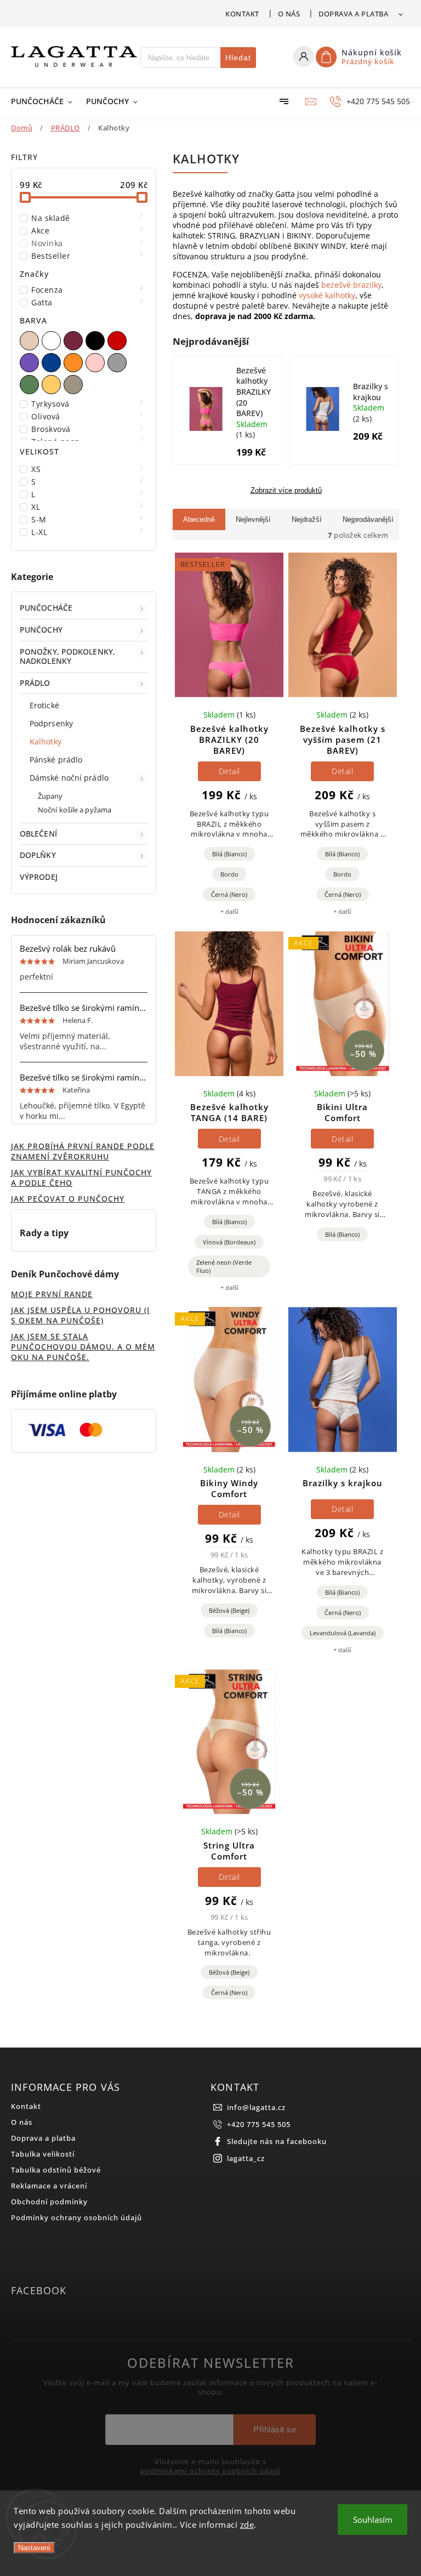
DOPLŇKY (38, 855)
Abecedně (199, 519)
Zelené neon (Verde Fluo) (224, 1266)
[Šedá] (118, 363)
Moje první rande (52, 1294)
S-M (87, 519)
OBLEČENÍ (38, 834)
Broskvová (87, 429)
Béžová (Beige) (229, 1610)
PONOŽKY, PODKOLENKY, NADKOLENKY (67, 656)
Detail (229, 771)
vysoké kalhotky (327, 295)
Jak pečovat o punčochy (68, 1199)
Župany (50, 796)
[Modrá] (53, 363)
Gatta (87, 302)
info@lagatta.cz (256, 2108)
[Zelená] (31, 385)
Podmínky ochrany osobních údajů (76, 2218)
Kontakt (242, 14)
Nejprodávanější (368, 519)
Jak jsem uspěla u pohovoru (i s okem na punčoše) (80, 1315)
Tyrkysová (87, 404)
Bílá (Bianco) (229, 854)
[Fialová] (31, 363)
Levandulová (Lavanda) (343, 1633)
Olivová (87, 416)
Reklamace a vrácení (49, 2186)
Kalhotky (45, 741)
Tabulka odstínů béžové (56, 2170)
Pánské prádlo (56, 760)
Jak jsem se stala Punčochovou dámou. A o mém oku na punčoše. (83, 1347)
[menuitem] (43, 101)
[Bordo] (75, 341)
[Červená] (118, 341)
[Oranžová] (75, 363)
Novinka (87, 243)
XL (87, 507)
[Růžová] (96, 363)
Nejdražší (307, 519)
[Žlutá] (53, 385)
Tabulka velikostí (43, 2154)
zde (247, 2524)
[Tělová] (75, 385)
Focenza (87, 290)
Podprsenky (51, 723)
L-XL (87, 532)
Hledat (238, 58)
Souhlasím (373, 2520)
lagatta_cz (246, 2159)
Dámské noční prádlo (69, 778)
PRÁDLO (35, 683)
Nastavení (34, 2548)
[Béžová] (31, 341)
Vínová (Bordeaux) (229, 1242)
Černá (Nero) (229, 894)
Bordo (229, 874)
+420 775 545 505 (259, 2125)
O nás (289, 14)
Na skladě (87, 218)
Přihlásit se (275, 2429)
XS (87, 469)
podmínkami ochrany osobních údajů (210, 2471)
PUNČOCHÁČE (46, 608)
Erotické (44, 705)
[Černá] (96, 341)
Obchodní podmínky (49, 2202)
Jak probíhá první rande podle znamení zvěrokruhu (83, 1151)
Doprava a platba (353, 14)
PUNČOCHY (41, 630)
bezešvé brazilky (351, 285)
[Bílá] (53, 341)
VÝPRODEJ (39, 877)
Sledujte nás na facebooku (277, 2142)
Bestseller (87, 256)
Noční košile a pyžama (75, 810)
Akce (87, 231)
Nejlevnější (253, 519)
